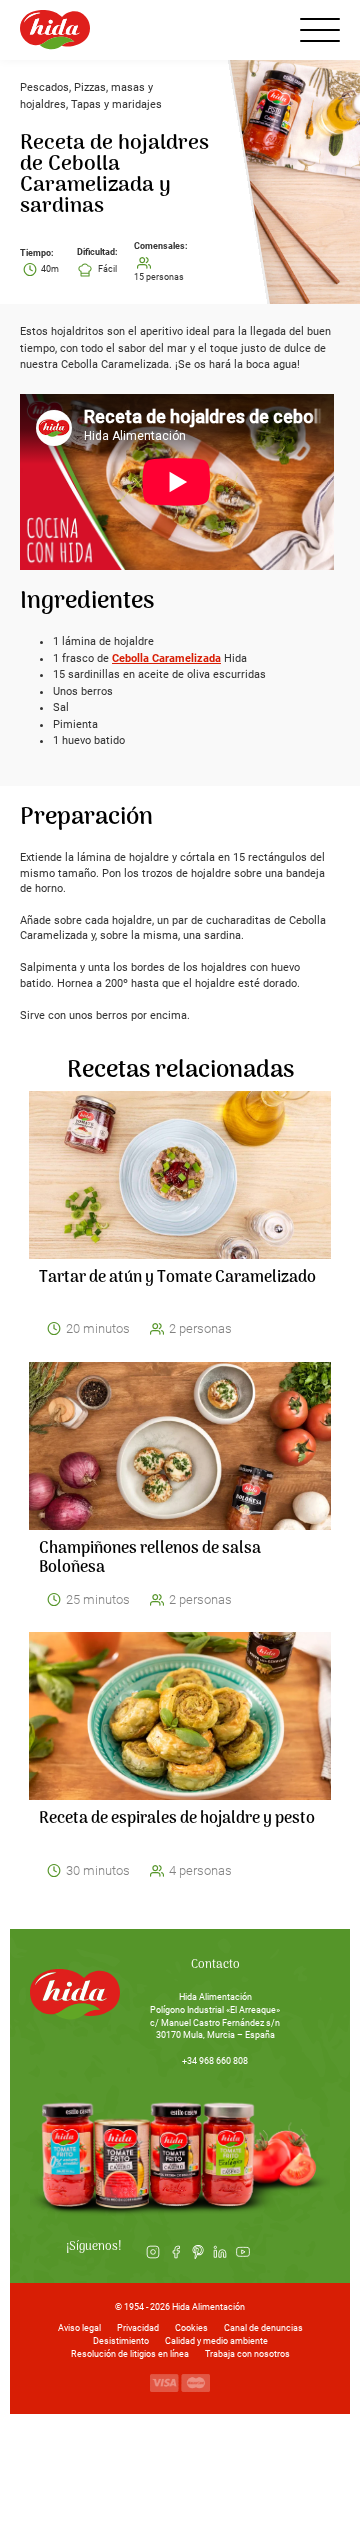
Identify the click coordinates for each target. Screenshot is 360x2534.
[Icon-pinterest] (198, 2252)
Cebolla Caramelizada (166, 658)
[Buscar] (268, 30)
